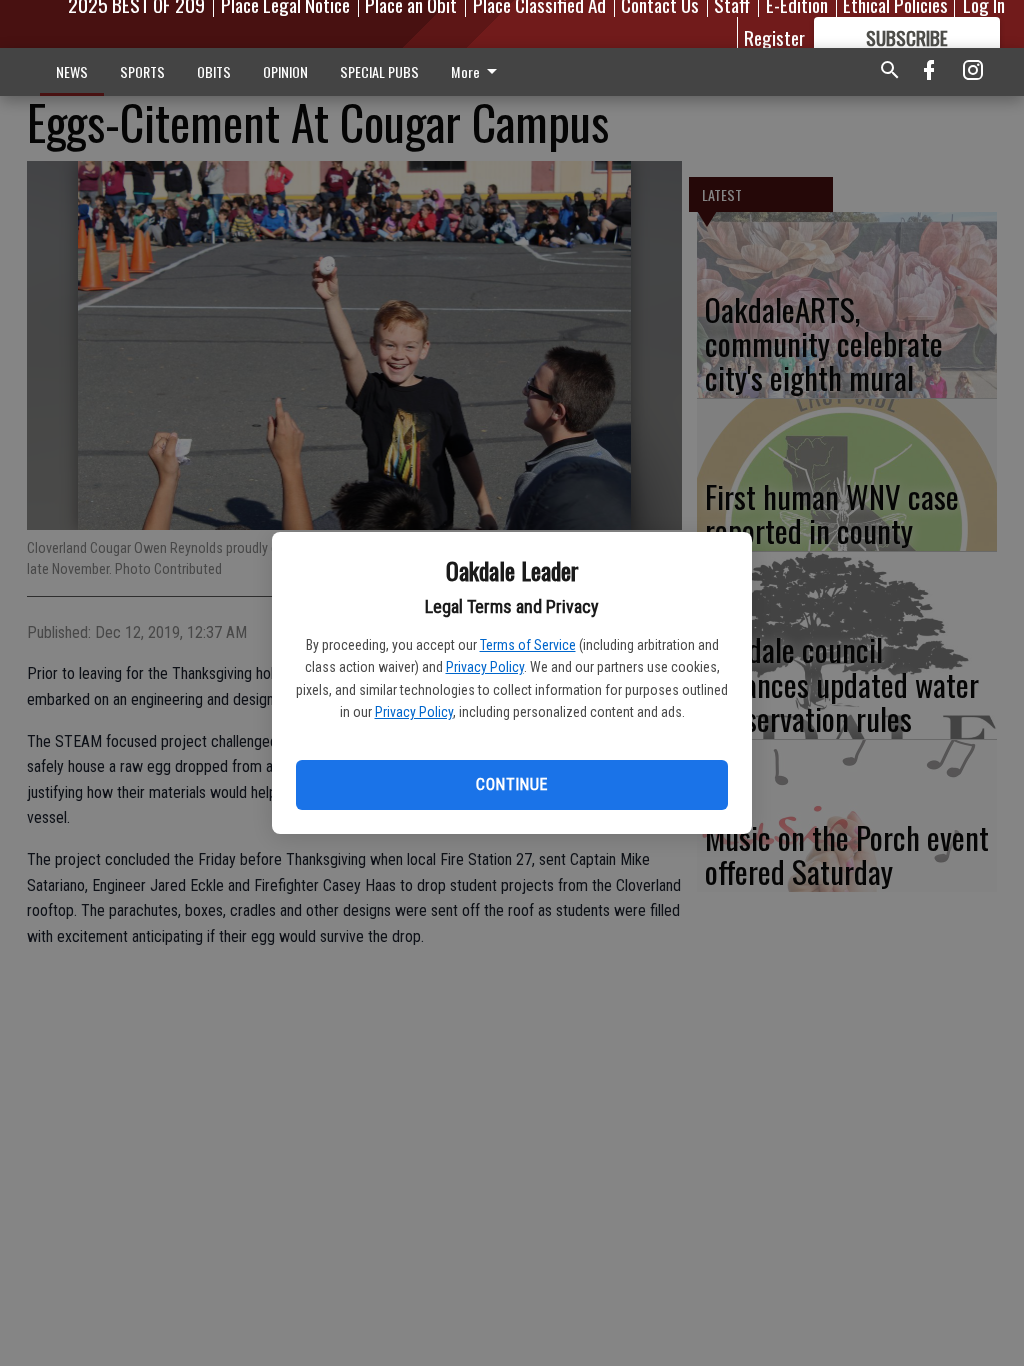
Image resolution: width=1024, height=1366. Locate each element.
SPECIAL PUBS (379, 71)
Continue (511, 784)
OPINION (285, 71)
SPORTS (142, 71)
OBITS (214, 71)
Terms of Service (528, 645)
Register (774, 37)
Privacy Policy (485, 667)
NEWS (72, 71)
